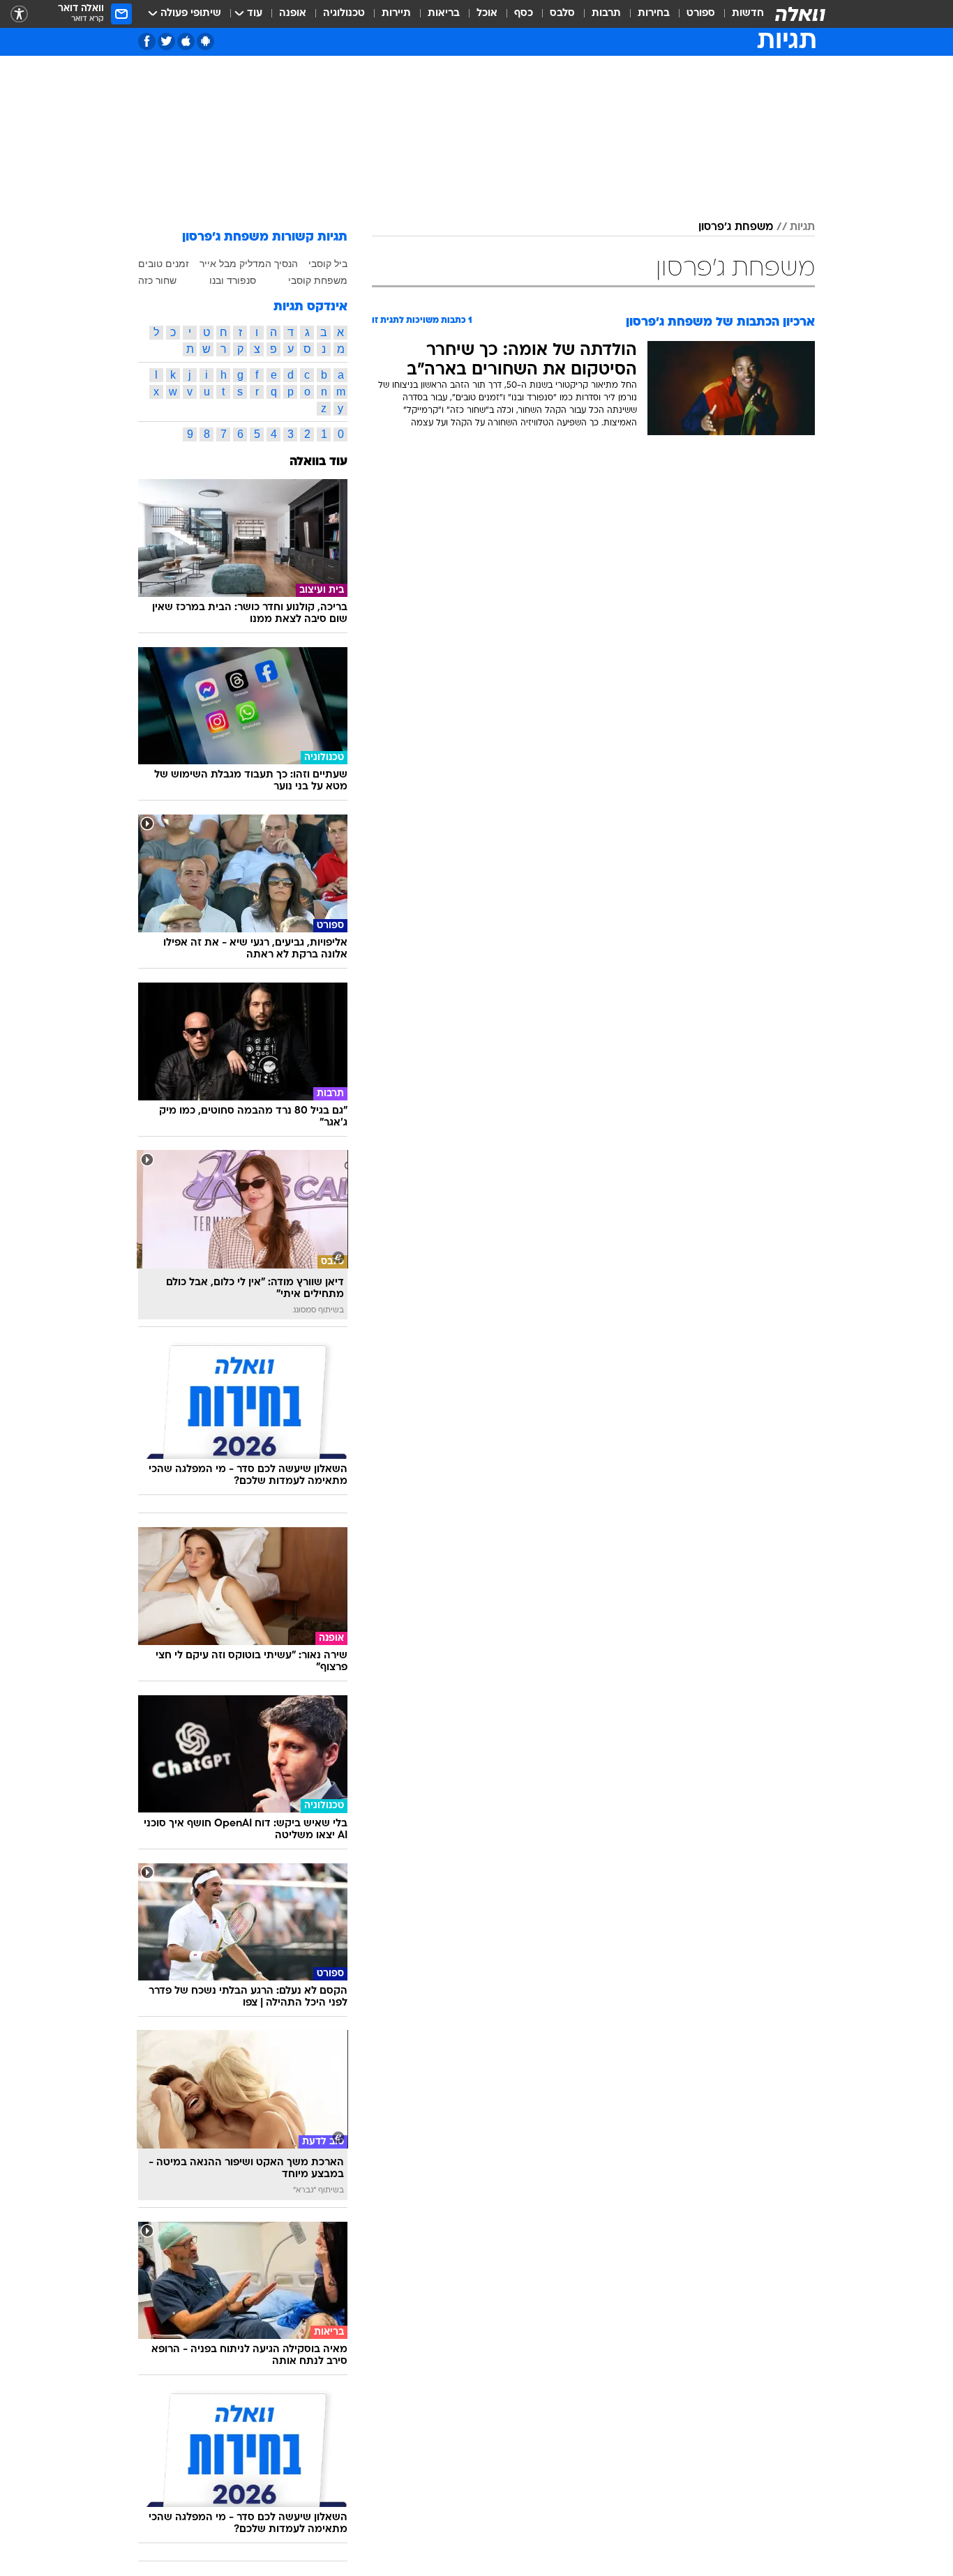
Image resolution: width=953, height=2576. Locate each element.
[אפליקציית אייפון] (186, 41)
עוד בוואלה (318, 462)
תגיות (802, 227)
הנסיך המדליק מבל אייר (249, 264)
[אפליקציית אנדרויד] (205, 41)
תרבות (606, 14)
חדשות (748, 14)
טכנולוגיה (344, 14)
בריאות (444, 14)
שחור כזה (157, 280)
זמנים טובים (164, 264)
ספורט (701, 14)
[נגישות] (19, 14)
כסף (524, 14)
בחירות (654, 14)
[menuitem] (740, 14)
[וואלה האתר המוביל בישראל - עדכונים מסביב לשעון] (800, 14)
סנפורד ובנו (233, 280)
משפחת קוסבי (318, 280)
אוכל (487, 14)
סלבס (562, 14)
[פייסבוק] (147, 41)
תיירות (396, 14)
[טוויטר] (166, 41)
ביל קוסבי (328, 264)
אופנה (293, 14)
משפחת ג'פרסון (736, 227)
